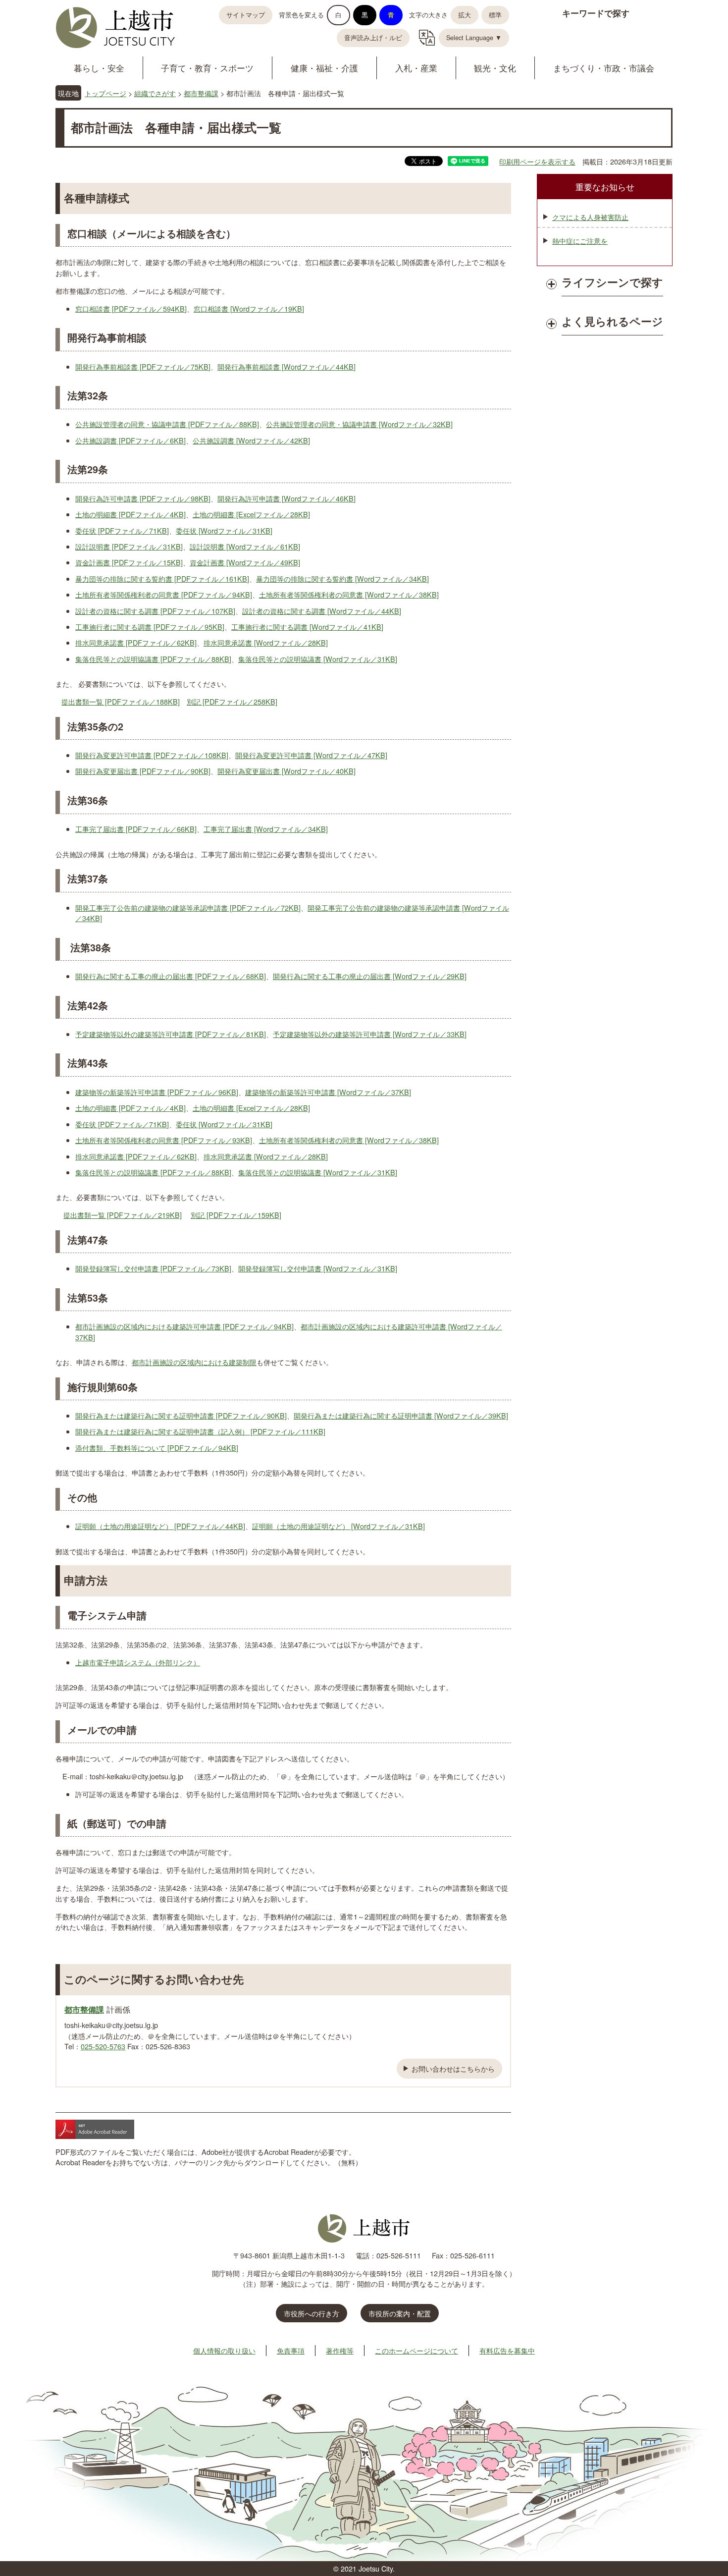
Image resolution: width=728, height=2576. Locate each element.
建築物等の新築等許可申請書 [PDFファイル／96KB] (157, 1092)
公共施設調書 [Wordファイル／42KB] (251, 440)
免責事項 (291, 2350)
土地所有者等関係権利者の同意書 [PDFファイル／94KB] (164, 594)
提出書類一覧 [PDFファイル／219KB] (123, 1215)
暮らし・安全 (99, 68)
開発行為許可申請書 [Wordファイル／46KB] (286, 498)
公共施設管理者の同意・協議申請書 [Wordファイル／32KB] (359, 424)
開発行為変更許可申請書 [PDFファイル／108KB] (152, 755)
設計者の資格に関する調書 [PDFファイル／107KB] (155, 611)
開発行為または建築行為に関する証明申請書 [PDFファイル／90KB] (181, 1415)
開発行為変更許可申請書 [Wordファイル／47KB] (311, 755)
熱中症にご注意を (580, 241)
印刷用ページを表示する (537, 161)
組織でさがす (155, 93)
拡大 (465, 15)
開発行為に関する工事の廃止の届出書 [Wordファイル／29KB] (370, 976)
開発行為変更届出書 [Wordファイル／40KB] (286, 771)
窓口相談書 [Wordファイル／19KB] (249, 308)
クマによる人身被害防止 (590, 217)
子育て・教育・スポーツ (207, 68)
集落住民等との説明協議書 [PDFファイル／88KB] (153, 659)
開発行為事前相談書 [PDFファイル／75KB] (143, 366)
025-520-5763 (103, 2046)
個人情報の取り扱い (224, 2350)
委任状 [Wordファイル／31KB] (224, 530)
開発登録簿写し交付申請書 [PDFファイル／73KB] (153, 1268)
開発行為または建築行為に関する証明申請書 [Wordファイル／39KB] (401, 1415)
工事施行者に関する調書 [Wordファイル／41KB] (307, 627)
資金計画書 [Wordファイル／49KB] (245, 562)
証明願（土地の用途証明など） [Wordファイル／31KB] (338, 1526)
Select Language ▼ (474, 38)
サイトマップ (246, 15)
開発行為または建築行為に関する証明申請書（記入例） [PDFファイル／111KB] (200, 1431)
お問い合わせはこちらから (453, 2068)
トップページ (105, 93)
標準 (495, 15)
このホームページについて (416, 2350)
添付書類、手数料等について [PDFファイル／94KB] (157, 1448)
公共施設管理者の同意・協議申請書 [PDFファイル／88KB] (167, 424)
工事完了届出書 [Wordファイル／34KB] (266, 829)
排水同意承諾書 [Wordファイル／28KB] (266, 642)
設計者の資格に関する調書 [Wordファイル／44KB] (322, 611)
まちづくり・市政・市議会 (604, 68)
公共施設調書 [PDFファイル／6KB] (130, 440)
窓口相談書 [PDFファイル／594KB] (131, 308)
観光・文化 (495, 68)
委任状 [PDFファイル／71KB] (122, 530)
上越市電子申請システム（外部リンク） (138, 1662)
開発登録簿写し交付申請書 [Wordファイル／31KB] (318, 1268)
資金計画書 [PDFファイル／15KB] (129, 562)
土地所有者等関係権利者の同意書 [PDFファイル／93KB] (164, 1140)
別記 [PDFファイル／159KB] (236, 1215)
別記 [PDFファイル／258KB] (232, 701)
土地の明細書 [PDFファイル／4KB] (130, 514)
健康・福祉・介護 (324, 68)
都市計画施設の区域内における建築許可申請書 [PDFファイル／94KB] (184, 1326)
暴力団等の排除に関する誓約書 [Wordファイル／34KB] (342, 578)
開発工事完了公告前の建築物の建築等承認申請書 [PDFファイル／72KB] (188, 907)
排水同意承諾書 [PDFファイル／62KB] (136, 642)
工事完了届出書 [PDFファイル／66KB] (136, 829)
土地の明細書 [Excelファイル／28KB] (251, 514)
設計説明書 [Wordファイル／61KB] (245, 546)
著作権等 (340, 2350)
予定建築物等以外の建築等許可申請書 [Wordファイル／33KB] (370, 1034)
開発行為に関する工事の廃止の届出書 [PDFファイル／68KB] (171, 976)
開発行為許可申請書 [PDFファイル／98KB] (143, 498)
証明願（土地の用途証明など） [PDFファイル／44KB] (160, 1526)
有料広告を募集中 (507, 2350)
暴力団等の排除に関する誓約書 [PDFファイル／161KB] (162, 578)
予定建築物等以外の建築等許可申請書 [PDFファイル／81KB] (171, 1034)
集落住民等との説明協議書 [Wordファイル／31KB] (318, 659)
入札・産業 (416, 68)
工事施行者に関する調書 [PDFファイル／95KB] (150, 627)
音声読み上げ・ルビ (373, 38)
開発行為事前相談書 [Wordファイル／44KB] (286, 366)
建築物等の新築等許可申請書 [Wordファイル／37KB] (328, 1092)
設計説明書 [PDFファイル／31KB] (129, 546)
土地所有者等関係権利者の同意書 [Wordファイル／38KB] (349, 594)
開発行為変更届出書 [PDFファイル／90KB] (143, 771)
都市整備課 (201, 93)
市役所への (312, 2313)
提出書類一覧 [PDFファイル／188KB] (121, 701)
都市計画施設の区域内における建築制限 (194, 1362)
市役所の (400, 2313)
